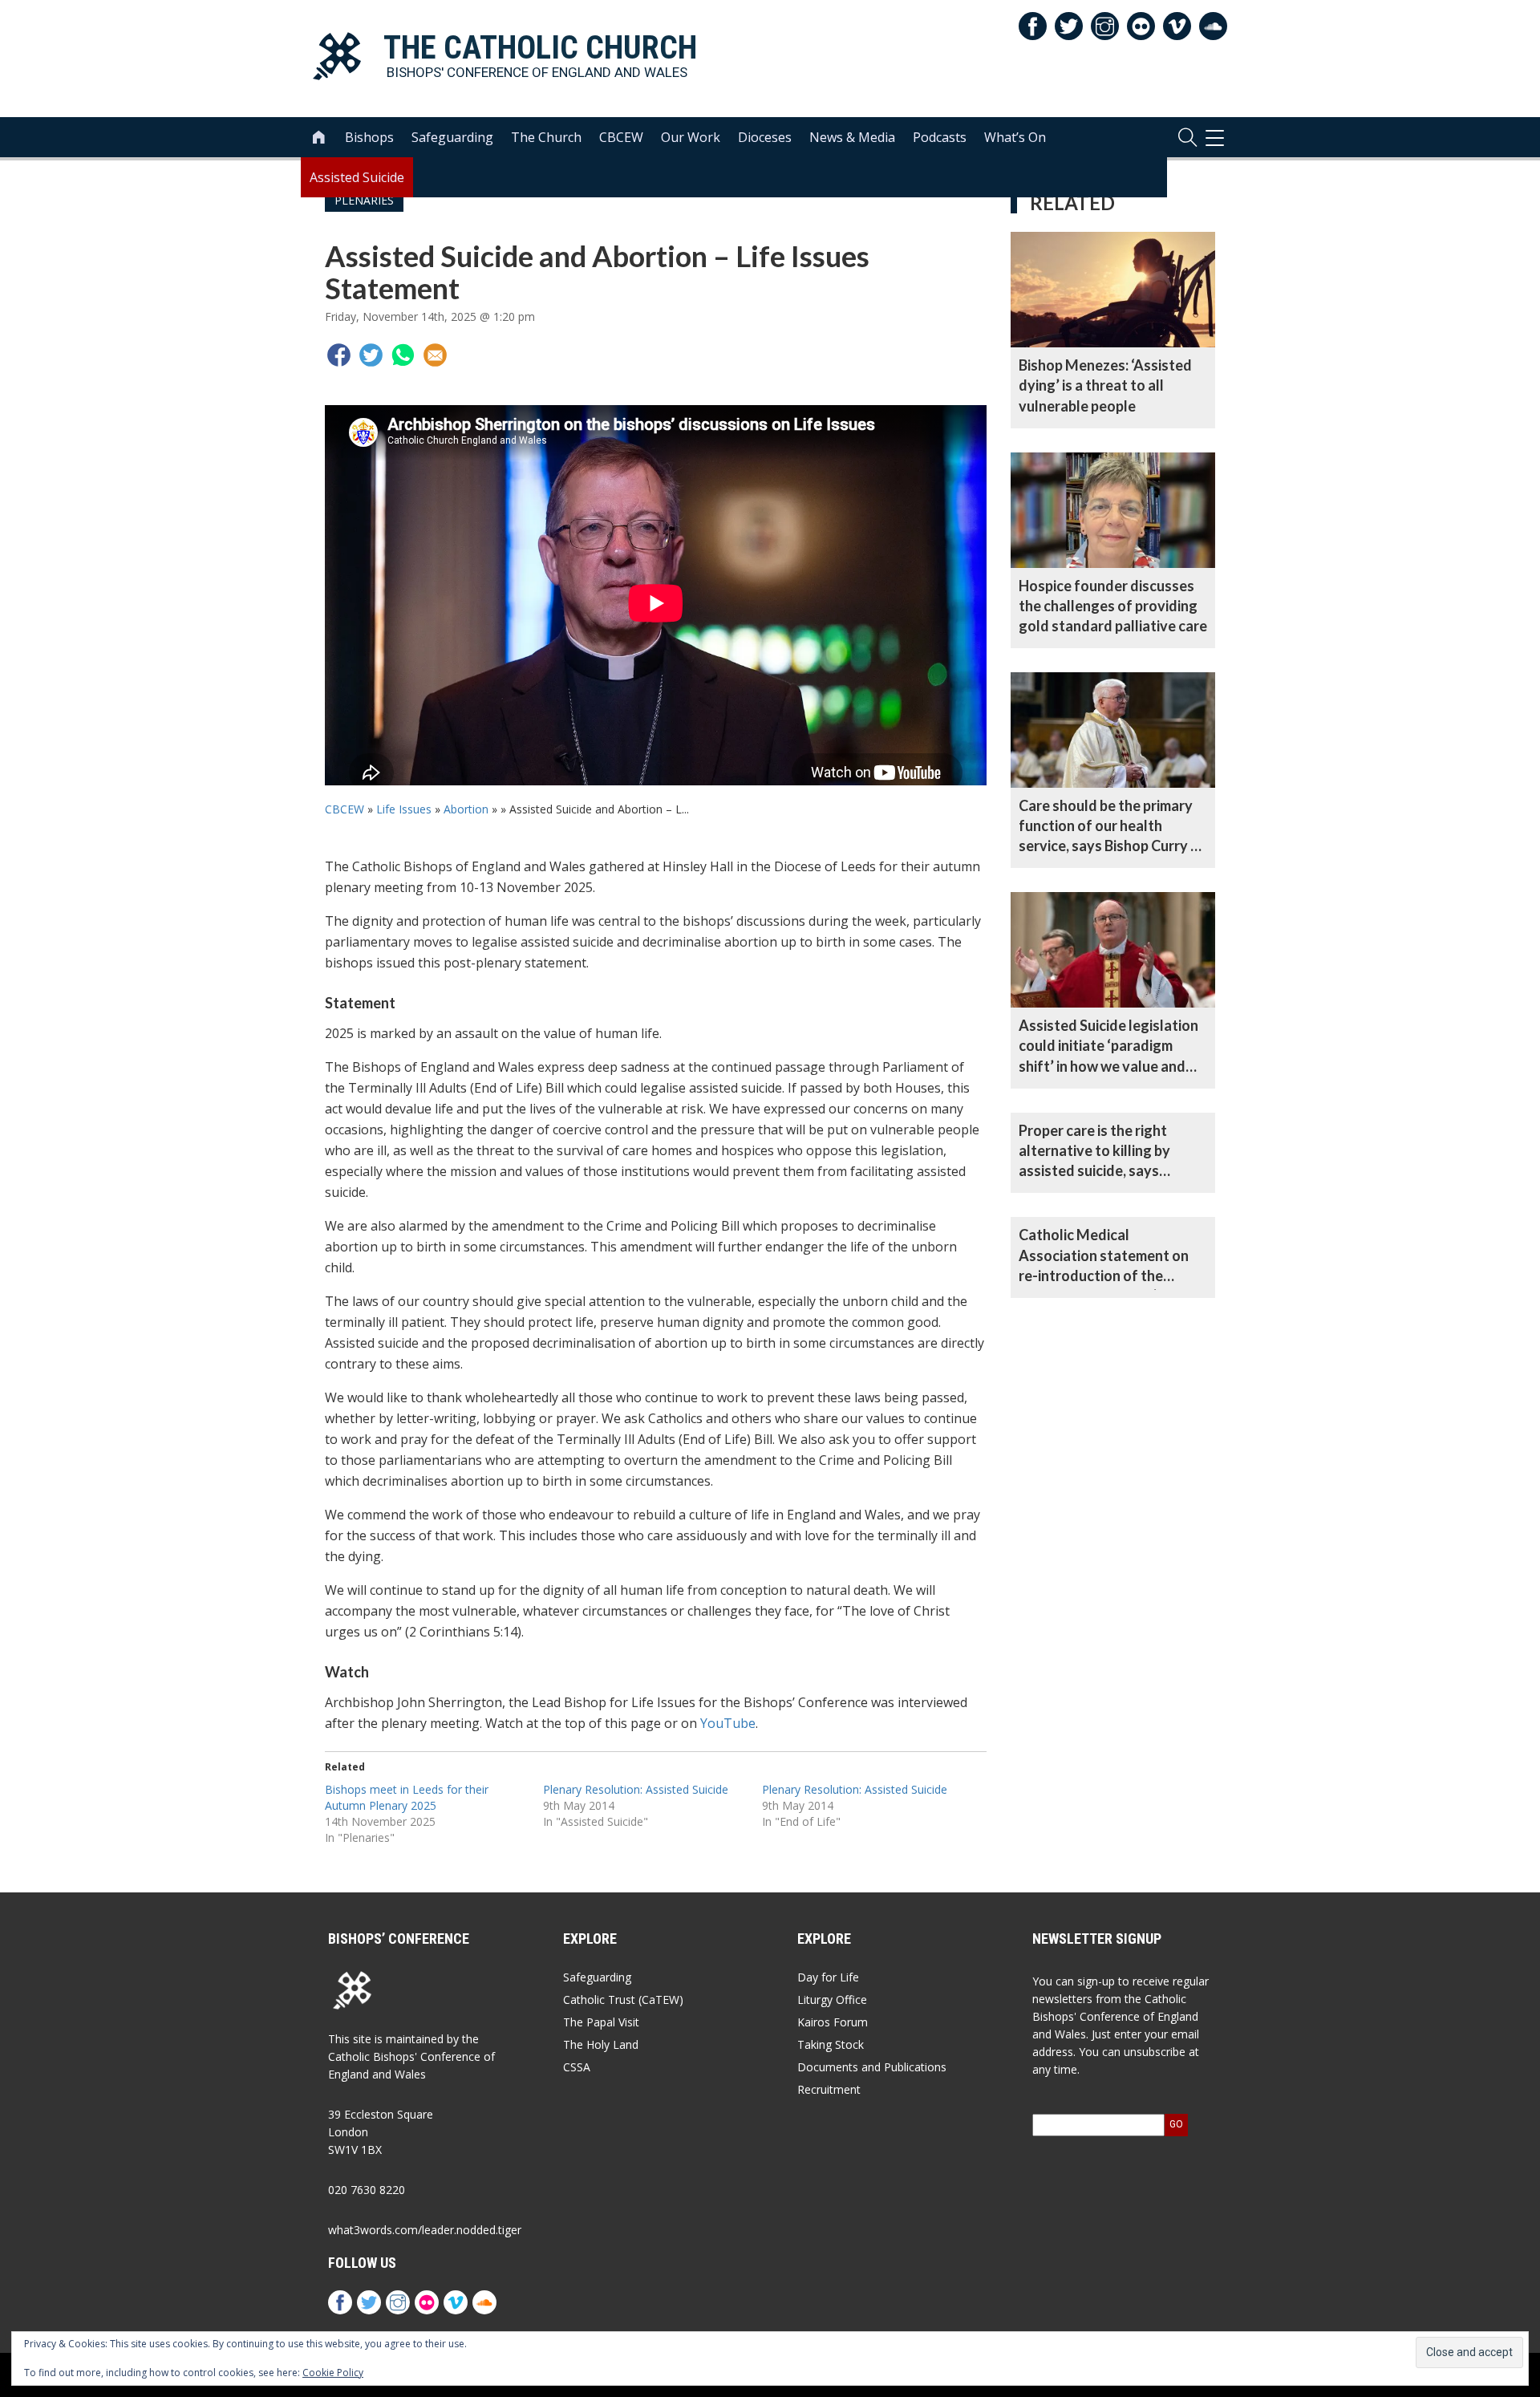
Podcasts (940, 137)
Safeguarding (452, 137)
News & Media (852, 137)
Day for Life (828, 1977)
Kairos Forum (833, 2022)
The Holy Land (601, 2044)
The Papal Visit (601, 2022)
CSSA (577, 2067)
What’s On (1015, 137)
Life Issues (404, 809)
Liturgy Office (832, 2000)
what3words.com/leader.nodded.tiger (425, 2230)
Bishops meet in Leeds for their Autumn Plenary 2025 (407, 1797)
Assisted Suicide (357, 177)
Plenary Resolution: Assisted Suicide (636, 1789)
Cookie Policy (333, 2373)
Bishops (369, 137)
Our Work (691, 137)
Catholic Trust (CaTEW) (623, 2000)
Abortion (466, 809)
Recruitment (829, 2089)
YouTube (728, 1723)
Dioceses (765, 137)
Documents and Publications (872, 2067)
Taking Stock (831, 2044)
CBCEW (621, 137)
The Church (546, 137)
